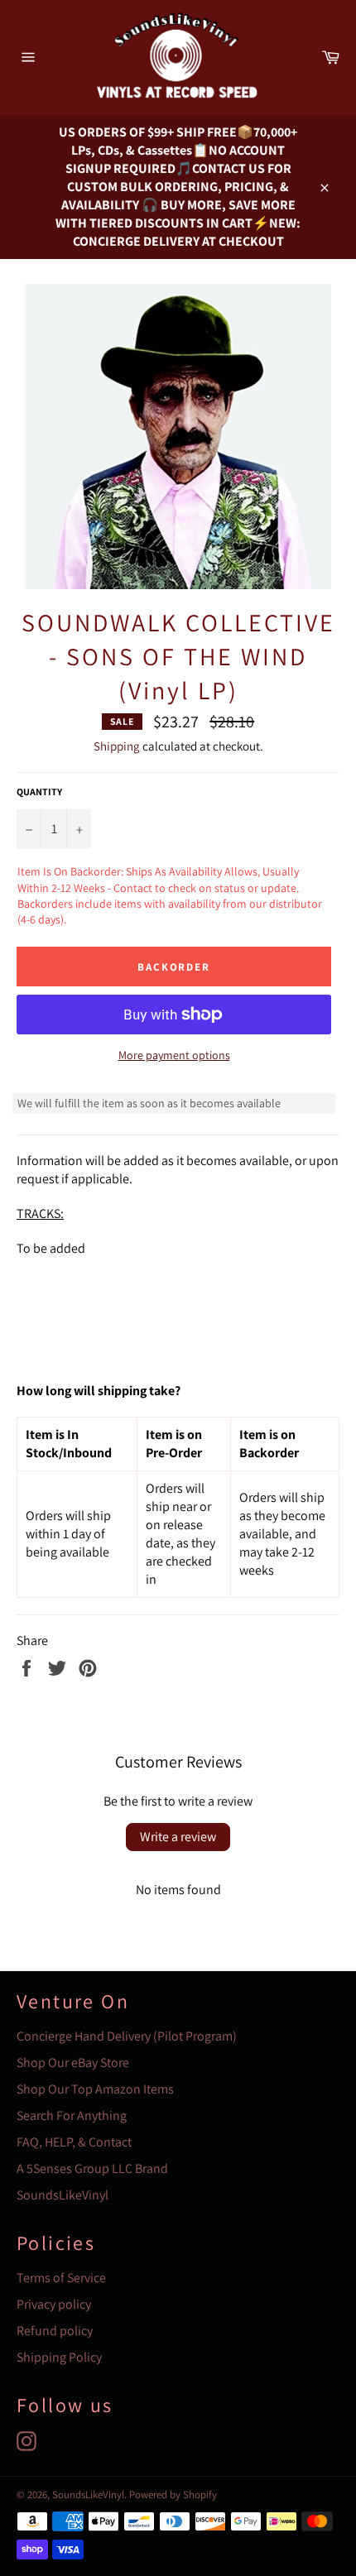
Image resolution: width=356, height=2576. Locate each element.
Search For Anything (72, 2115)
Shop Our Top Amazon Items (95, 2089)
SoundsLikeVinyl (63, 2195)
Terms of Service (61, 2278)
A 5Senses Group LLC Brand (92, 2168)
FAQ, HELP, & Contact (74, 2142)
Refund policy (55, 2331)
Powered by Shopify (173, 2494)
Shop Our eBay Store (73, 2063)
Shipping (117, 746)
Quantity (39, 792)
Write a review (178, 1837)
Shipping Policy (59, 2357)
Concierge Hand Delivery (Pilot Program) (127, 2036)
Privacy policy (54, 2304)
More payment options (174, 1055)
